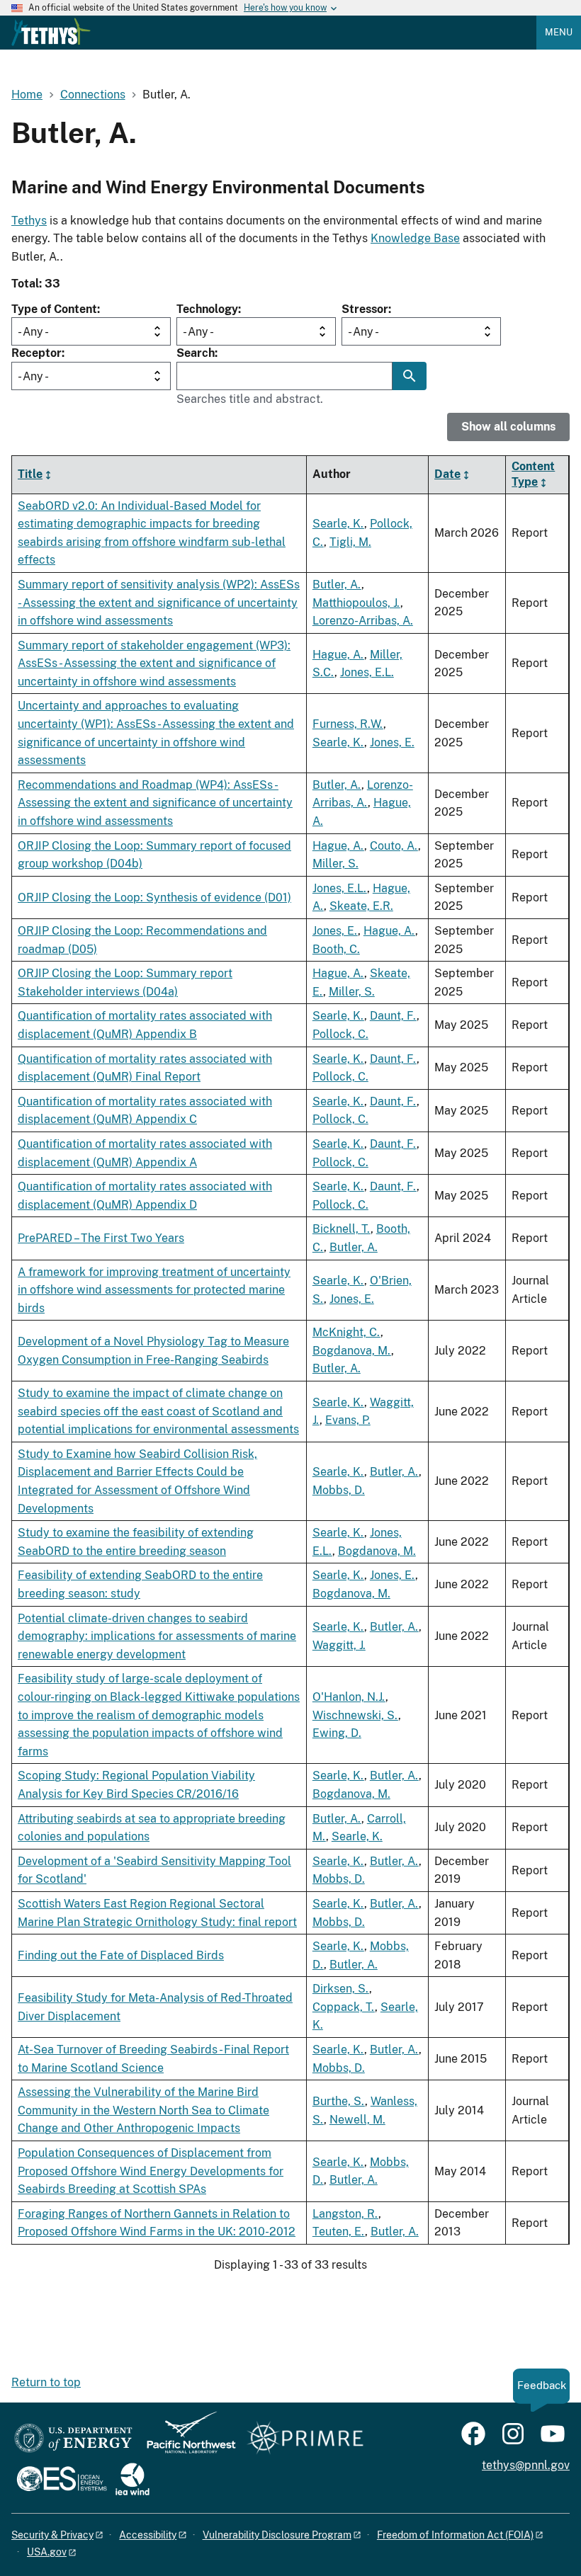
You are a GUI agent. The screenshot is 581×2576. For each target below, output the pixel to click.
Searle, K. (338, 524)
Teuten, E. (339, 2232)
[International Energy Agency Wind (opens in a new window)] (132, 2480)
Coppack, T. (344, 2007)
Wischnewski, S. (355, 1715)
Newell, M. (357, 2120)
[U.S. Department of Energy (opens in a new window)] (73, 2439)
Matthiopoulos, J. (356, 603)
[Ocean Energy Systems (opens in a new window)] (63, 2480)
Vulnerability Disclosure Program (277, 2535)
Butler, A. (337, 585)
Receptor (36, 353)
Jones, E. (392, 742)
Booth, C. (336, 949)
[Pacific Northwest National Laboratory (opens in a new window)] (186, 2439)
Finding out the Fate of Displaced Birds (121, 1955)
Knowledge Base (415, 238)
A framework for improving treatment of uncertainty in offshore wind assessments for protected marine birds (154, 1290)
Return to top (46, 2382)
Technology (207, 309)
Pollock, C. (340, 1034)
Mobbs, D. (339, 1490)
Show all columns (508, 427)
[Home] (51, 32)
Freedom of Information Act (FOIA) (455, 2535)
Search (196, 353)
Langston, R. (345, 2214)
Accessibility (148, 2535)
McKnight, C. (346, 1332)
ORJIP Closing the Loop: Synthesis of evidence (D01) (154, 897)
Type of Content (54, 309)
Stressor (365, 309)
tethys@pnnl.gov (526, 2465)
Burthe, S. (339, 2101)
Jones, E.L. (367, 672)
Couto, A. (394, 846)
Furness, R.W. (348, 724)
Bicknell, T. (342, 1229)
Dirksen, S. (341, 1989)
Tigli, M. (350, 542)
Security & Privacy (52, 2535)
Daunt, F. (393, 1016)
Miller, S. (335, 864)
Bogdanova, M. (352, 1351)
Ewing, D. (337, 1733)
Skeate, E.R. (361, 906)
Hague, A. (338, 655)
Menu (559, 32)
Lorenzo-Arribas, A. (363, 621)
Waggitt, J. (339, 1645)
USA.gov (47, 2552)
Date (447, 474)
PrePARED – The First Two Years (101, 1238)
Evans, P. (348, 1420)
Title (30, 474)
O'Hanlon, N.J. (349, 1697)
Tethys (29, 221)
